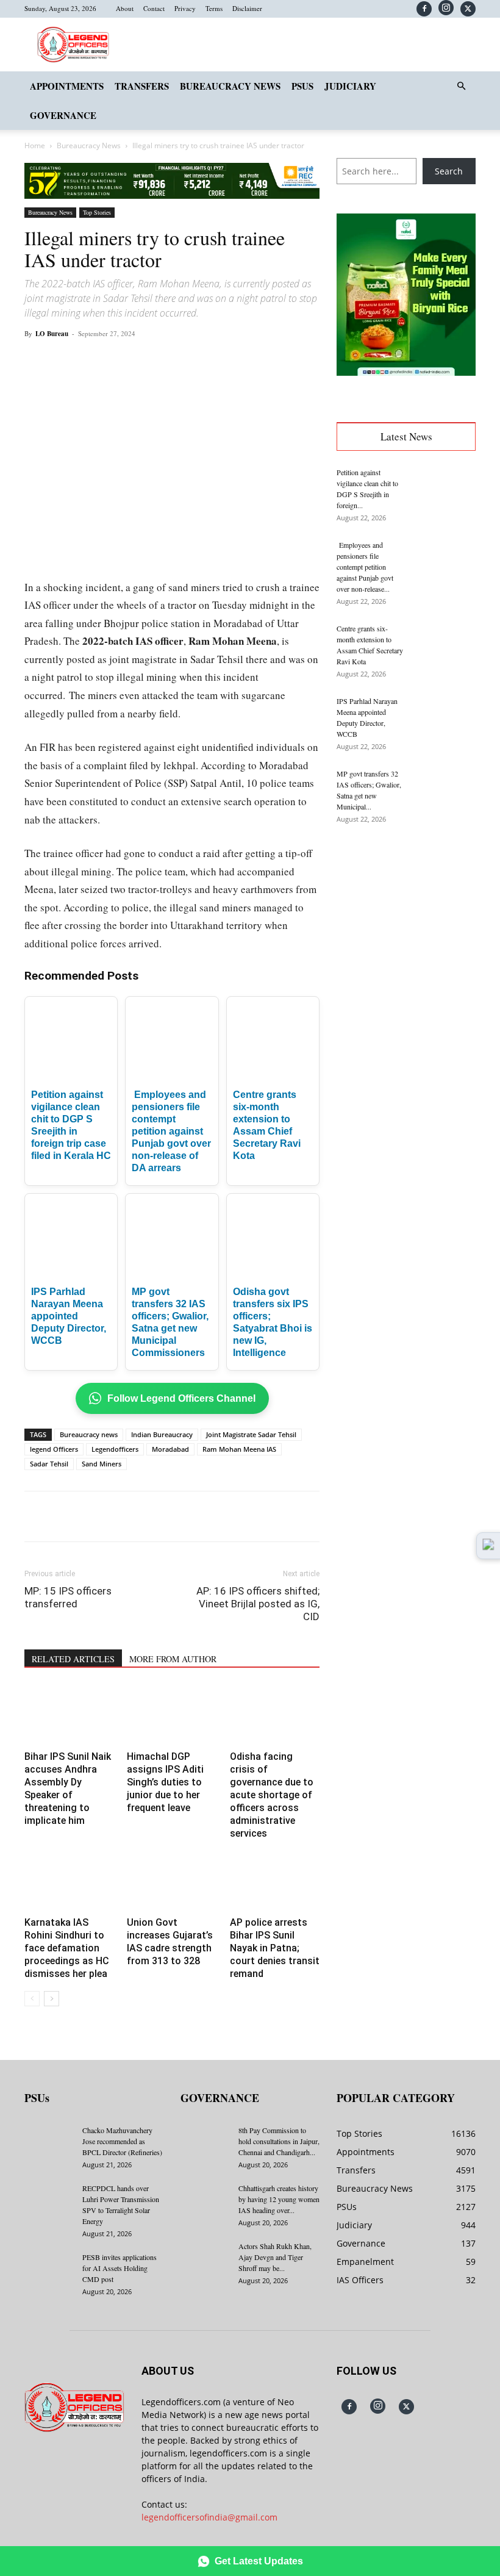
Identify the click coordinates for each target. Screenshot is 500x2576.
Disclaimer (247, 8)
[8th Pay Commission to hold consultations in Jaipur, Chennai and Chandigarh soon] (205, 2142)
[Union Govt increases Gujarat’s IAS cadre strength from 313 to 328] (172, 1882)
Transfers (142, 86)
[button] (461, 86)
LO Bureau (52, 334)
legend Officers (54, 1449)
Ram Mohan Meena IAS (239, 1449)
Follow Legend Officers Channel (181, 1398)
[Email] (221, 361)
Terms (214, 8)
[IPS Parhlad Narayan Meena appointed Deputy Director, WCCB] (445, 717)
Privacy (185, 8)
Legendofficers (115, 1449)
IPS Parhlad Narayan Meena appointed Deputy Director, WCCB (69, 1316)
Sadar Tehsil (49, 1464)
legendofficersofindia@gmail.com (209, 2517)
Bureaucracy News (230, 86)
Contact (154, 8)
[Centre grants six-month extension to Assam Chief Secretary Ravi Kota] (445, 644)
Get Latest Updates (259, 2561)
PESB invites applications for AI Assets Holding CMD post (120, 2268)
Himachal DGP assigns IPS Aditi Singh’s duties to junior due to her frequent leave (165, 1782)
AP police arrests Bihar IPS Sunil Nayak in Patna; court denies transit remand (275, 1948)
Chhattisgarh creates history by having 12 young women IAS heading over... (279, 2199)
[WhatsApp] (165, 361)
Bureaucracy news (89, 1434)
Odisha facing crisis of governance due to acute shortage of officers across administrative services (272, 1795)
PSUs (302, 86)
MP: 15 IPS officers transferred (68, 1597)
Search (449, 171)
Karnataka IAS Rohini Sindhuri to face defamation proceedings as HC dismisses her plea (67, 1948)
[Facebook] (424, 9)
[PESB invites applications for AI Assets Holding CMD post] (49, 2269)
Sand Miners (102, 1464)
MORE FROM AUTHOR (173, 1659)
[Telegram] (249, 361)
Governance (63, 115)
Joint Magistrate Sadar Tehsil (251, 1434)
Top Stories (97, 212)
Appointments (67, 86)
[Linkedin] (193, 361)
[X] (468, 9)
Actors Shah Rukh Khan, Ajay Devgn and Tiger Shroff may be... (275, 2257)
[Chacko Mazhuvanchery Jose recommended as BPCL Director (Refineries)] (49, 2142)
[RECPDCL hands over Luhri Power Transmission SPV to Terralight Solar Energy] (49, 2200)
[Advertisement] (406, 915)
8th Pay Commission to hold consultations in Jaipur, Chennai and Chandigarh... (279, 2141)
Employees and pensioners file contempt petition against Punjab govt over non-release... (365, 567)
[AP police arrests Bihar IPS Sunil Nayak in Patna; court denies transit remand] (275, 1882)
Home (35, 145)
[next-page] (52, 1999)
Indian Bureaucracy (162, 1434)
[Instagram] (446, 8)
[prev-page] (32, 1999)
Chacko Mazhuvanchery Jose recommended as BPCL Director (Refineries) (122, 2141)
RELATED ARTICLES (73, 1659)
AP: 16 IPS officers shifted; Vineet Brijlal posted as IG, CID (258, 1604)
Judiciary (350, 86)
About (125, 8)
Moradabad (170, 1449)
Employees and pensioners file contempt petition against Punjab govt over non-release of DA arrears (171, 1131)
